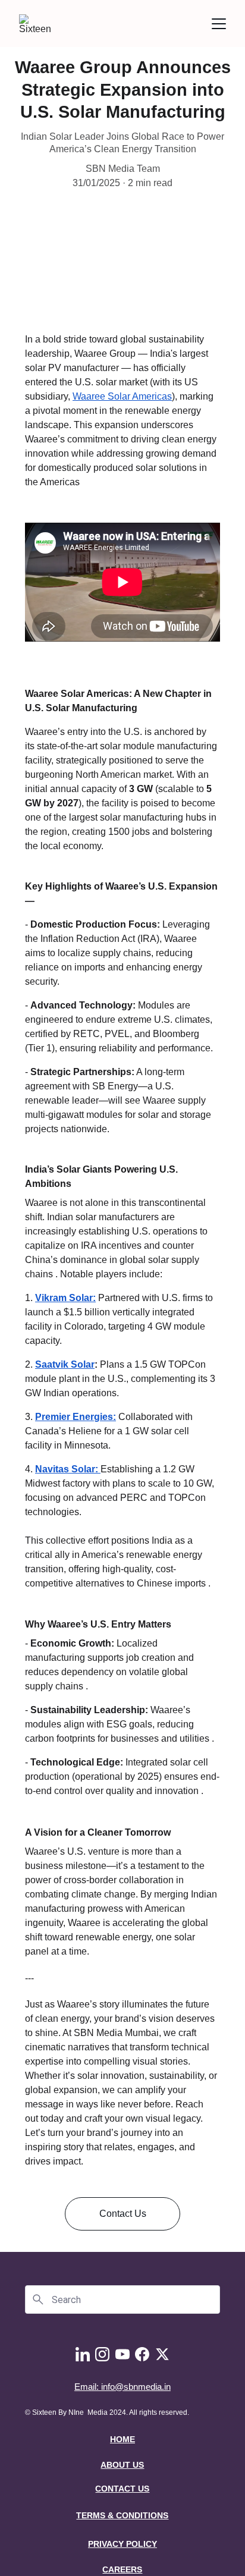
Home (122, 2439)
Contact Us (123, 2214)
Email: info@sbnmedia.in (122, 2387)
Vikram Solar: (65, 1298)
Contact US (122, 2489)
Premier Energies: (76, 1417)
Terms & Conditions (122, 2515)
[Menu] (219, 24)
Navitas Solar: (68, 1469)
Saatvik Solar (65, 1364)
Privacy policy (122, 2544)
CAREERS (122, 2569)
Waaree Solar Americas (122, 396)
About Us (122, 2465)
